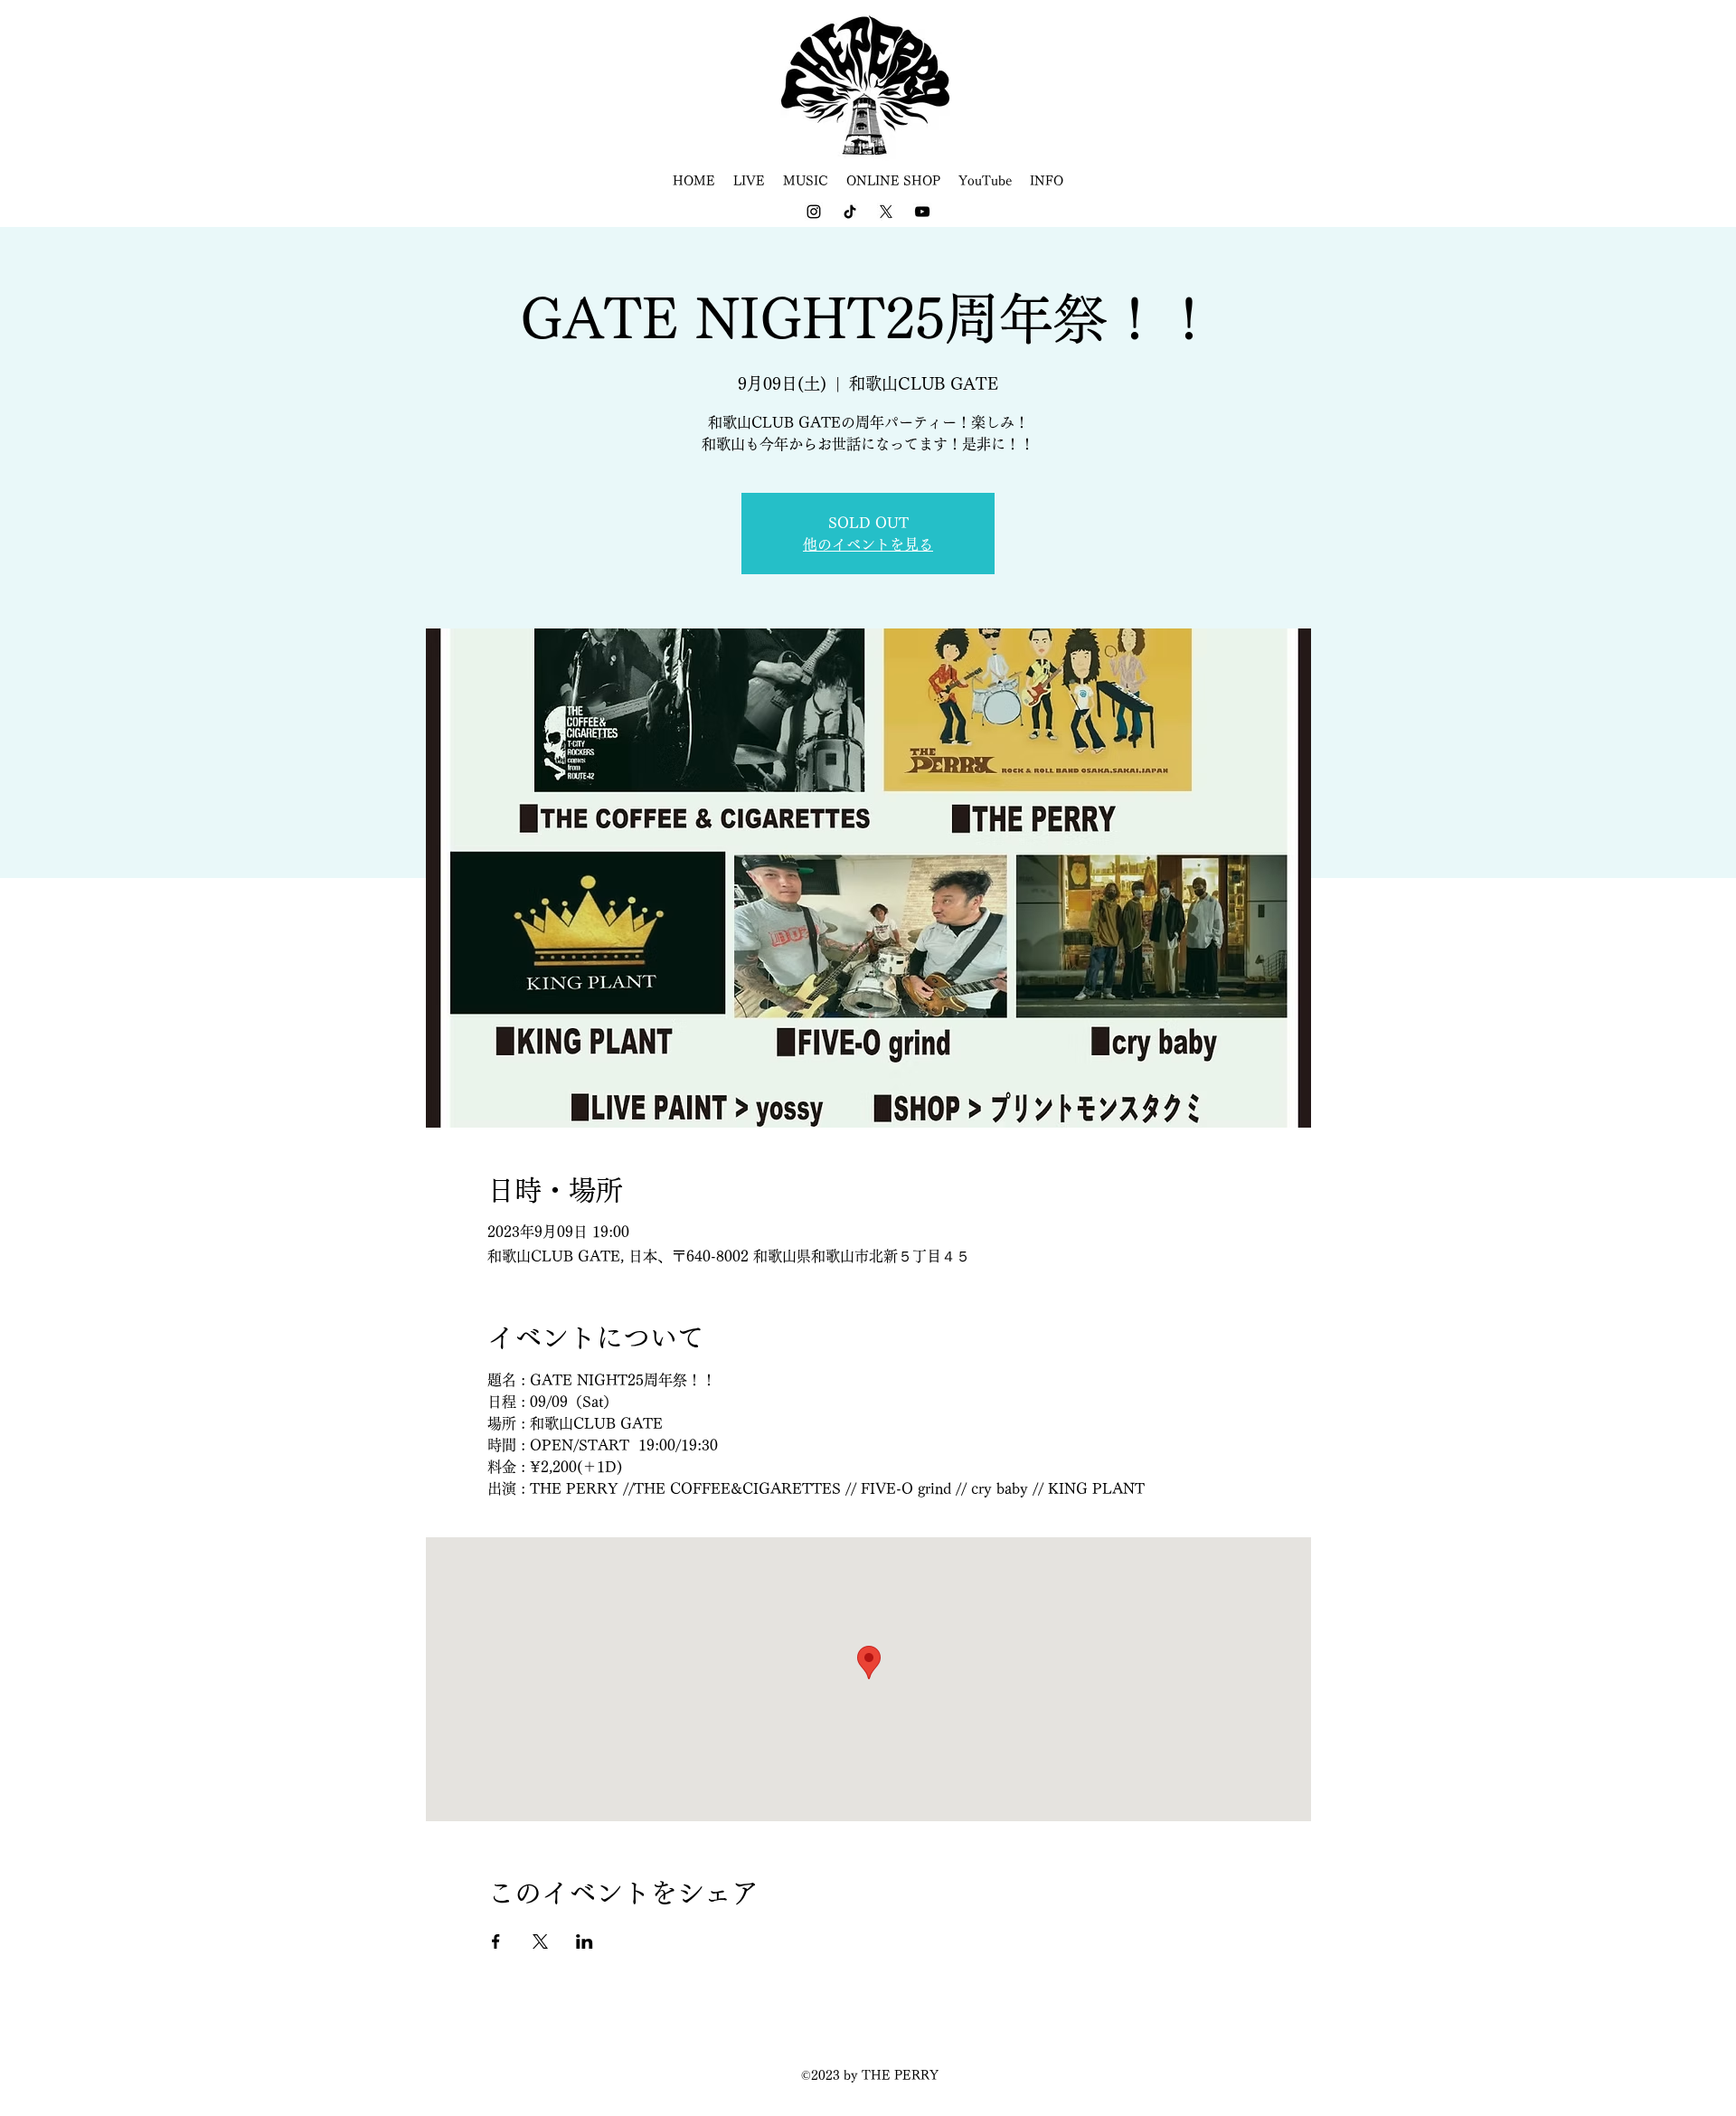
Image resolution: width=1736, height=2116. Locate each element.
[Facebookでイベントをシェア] (496, 1941)
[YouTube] (922, 212)
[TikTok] (850, 212)
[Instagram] (814, 212)
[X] (886, 212)
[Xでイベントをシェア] (540, 1941)
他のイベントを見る (868, 544)
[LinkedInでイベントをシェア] (585, 1941)
